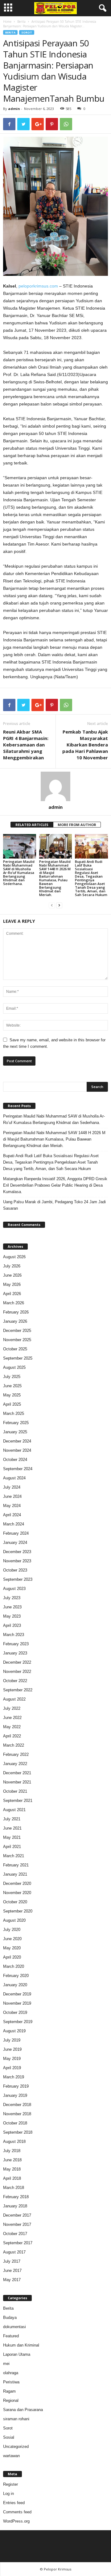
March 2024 (14, 1524)
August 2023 (14, 1589)
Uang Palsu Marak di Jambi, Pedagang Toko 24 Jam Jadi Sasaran (54, 1205)
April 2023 (12, 1625)
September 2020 (18, 1911)
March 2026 (14, 1303)
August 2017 (14, 2252)
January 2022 (15, 1764)
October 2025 (15, 1349)
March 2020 (14, 1966)
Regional (11, 2400)
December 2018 (17, 2105)
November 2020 (17, 1893)
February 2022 (16, 1754)
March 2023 (14, 1635)
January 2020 (15, 1985)
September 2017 (18, 2243)
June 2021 (12, 1828)
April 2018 (12, 2178)
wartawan (11, 2456)
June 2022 (12, 1718)
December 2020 (17, 1883)
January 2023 (15, 1653)
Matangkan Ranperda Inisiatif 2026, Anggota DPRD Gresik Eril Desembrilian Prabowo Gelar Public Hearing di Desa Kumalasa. (55, 1185)
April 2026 (12, 1294)
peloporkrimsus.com (38, 286)
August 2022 (14, 1699)
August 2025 (14, 1367)
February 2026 (16, 1312)
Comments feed (17, 2512)
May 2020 (12, 1948)
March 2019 (14, 2077)
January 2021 (15, 1874)
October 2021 (15, 1791)
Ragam (9, 2391)
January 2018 (15, 2206)
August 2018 (14, 2141)
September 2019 (18, 2022)
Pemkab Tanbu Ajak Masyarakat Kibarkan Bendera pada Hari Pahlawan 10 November (85, 745)
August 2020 (14, 1920)
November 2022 (17, 1672)
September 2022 (18, 1690)
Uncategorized (16, 2447)
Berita (21, 22)
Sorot (27, 32)
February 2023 (16, 1644)
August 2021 (14, 1810)
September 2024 (18, 1469)
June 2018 (12, 2160)
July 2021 (12, 1819)
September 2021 (18, 1801)
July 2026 (12, 1266)
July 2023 (12, 1598)
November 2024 (17, 1450)
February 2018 (16, 2197)
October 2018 (15, 2123)
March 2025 (14, 1413)
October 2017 (15, 2234)
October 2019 (15, 2012)
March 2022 (14, 1745)
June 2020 (12, 1939)
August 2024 (14, 1478)
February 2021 (16, 1865)
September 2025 (18, 1358)
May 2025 (12, 1395)
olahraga (11, 2373)
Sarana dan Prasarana (23, 2410)
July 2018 (12, 2151)
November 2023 (17, 1561)
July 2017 (12, 2261)
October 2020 (15, 1902)
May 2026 (12, 1284)
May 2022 (12, 1727)
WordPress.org (16, 2521)
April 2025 (12, 1404)
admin (14, 109)
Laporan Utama (17, 2354)
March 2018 (14, 2188)
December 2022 (17, 1662)
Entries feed (14, 2503)
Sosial (9, 2437)
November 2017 (17, 2224)
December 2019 (17, 1994)
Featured (11, 2336)
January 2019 (15, 2095)
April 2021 (12, 1847)
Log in (8, 2494)
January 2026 (15, 1321)
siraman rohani (16, 2419)
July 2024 (12, 1487)
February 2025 (16, 1423)
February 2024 (16, 1533)
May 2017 (12, 2280)
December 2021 (17, 1773)
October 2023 (15, 1570)
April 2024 (12, 1515)
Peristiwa (11, 2382)
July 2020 (12, 1930)
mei (6, 2364)
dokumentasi (14, 2327)
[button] (101, 8)
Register (10, 2484)
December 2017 (17, 2215)
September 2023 (18, 1579)
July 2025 (12, 1377)
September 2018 (18, 2132)
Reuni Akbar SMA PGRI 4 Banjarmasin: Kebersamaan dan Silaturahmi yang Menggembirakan (26, 745)
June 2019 (12, 2049)
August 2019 (14, 2031)
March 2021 (14, 1856)
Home (7, 22)
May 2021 (12, 1837)
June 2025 (12, 1386)
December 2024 (17, 1441)
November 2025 (17, 1340)
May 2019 (12, 2059)
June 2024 (12, 1496)
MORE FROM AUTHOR (77, 825)
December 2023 (17, 1552)
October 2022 (15, 1681)
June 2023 (12, 1607)
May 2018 (12, 2169)
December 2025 (17, 1331)
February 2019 (16, 2086)
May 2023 (12, 1616)
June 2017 (12, 2271)
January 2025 (15, 1432)
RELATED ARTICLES (32, 825)
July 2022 (12, 1708)
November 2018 (17, 2114)
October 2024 (15, 1460)
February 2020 (16, 1976)
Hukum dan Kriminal (21, 2345)
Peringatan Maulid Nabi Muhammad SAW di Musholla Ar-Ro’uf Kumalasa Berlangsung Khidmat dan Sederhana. (19, 873)
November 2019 (17, 2003)
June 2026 (12, 1275)
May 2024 (12, 1506)
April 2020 (12, 1957)
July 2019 (12, 2040)
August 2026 (14, 1257)
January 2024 (15, 1542)
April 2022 (12, 1736)
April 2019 (12, 2068)
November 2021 (17, 1782)
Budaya (10, 2318)
